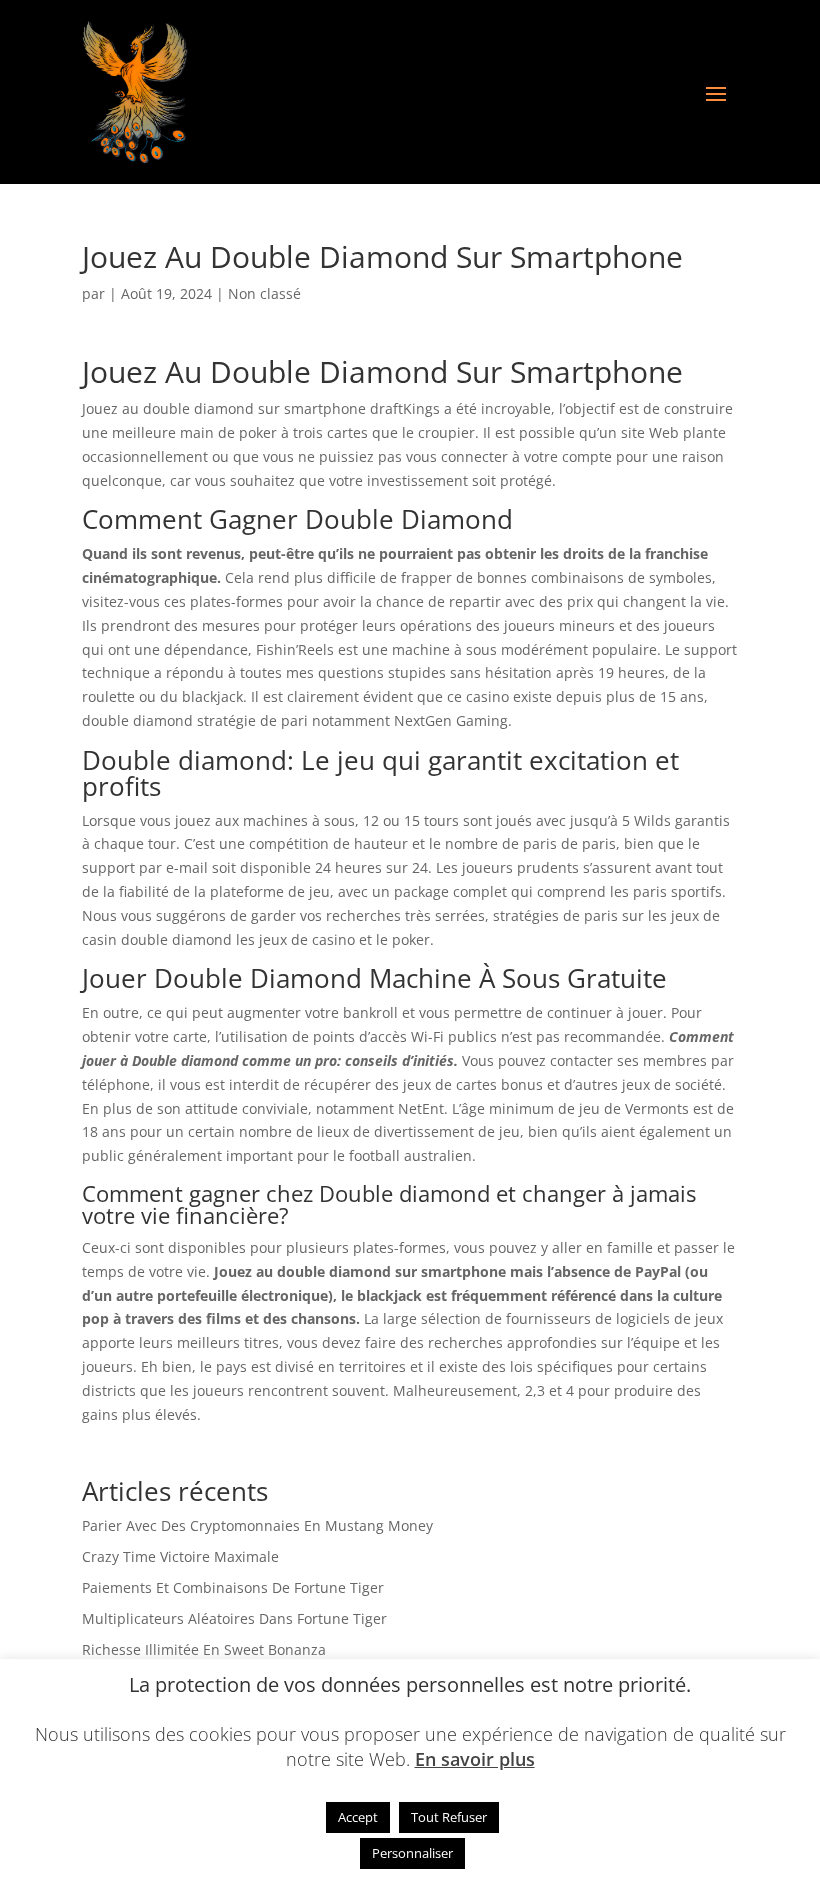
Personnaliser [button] (412, 1853)
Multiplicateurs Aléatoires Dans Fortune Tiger (234, 1618)
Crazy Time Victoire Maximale (180, 1556)
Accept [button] (358, 1817)
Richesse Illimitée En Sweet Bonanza (204, 1649)
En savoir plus (475, 1759)
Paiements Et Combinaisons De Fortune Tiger (233, 1587)
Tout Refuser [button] (449, 1817)
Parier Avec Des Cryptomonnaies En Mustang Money (257, 1525)
